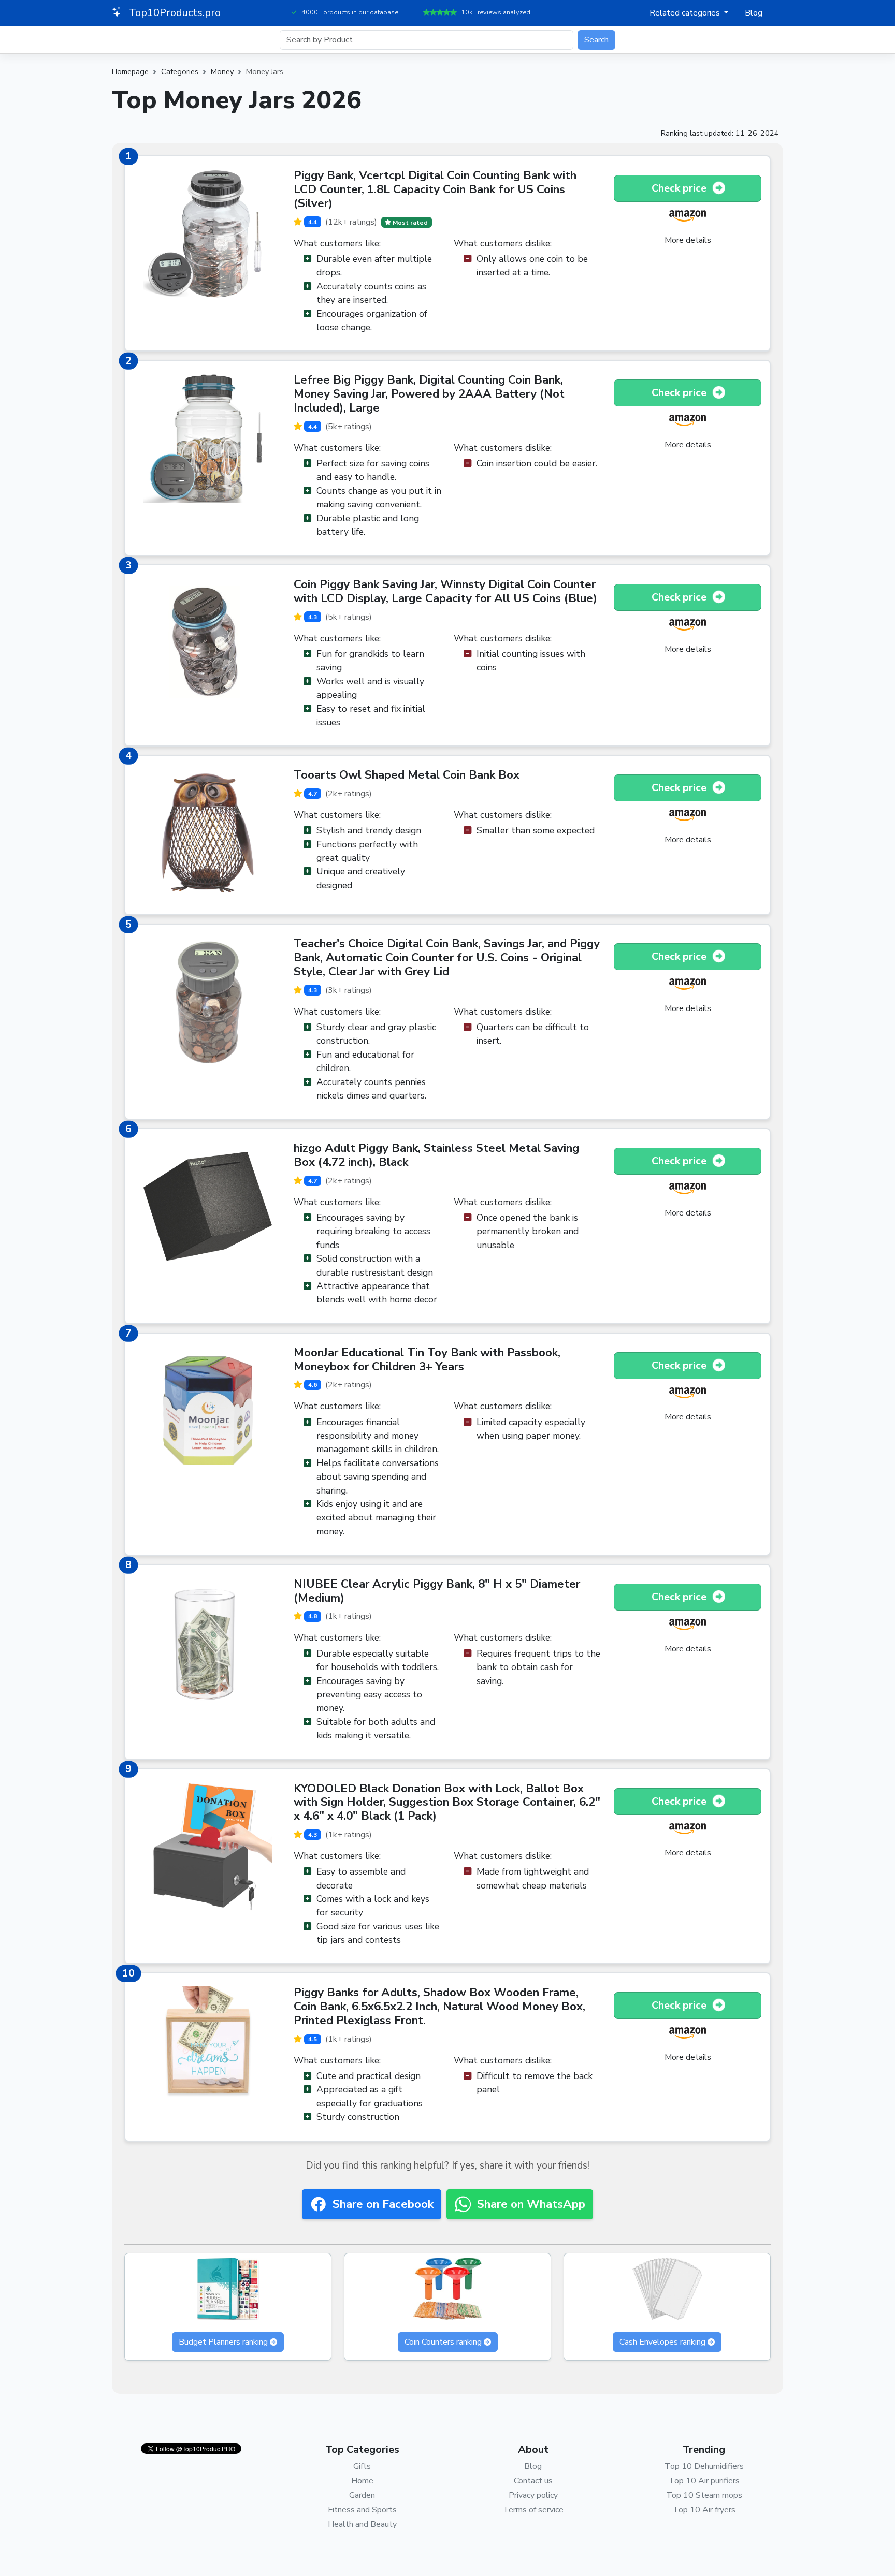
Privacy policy (533, 2495)
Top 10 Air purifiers (704, 2481)
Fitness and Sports (362, 2510)
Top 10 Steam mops (704, 2495)
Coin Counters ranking (443, 2342)
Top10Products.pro (174, 13)
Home (362, 2481)
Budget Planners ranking (223, 2342)
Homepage (130, 71)
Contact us (533, 2481)
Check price (680, 188)
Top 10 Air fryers (704, 2510)
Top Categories (362, 2449)
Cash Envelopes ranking (662, 2342)
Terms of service (533, 2510)
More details (688, 240)
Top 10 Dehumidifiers (704, 2466)
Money (222, 71)
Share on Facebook (383, 2204)
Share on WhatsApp (531, 2204)
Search (596, 40)
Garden (362, 2495)
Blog (754, 13)
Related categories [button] (686, 13)
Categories (180, 71)
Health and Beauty (362, 2524)
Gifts (362, 2466)
